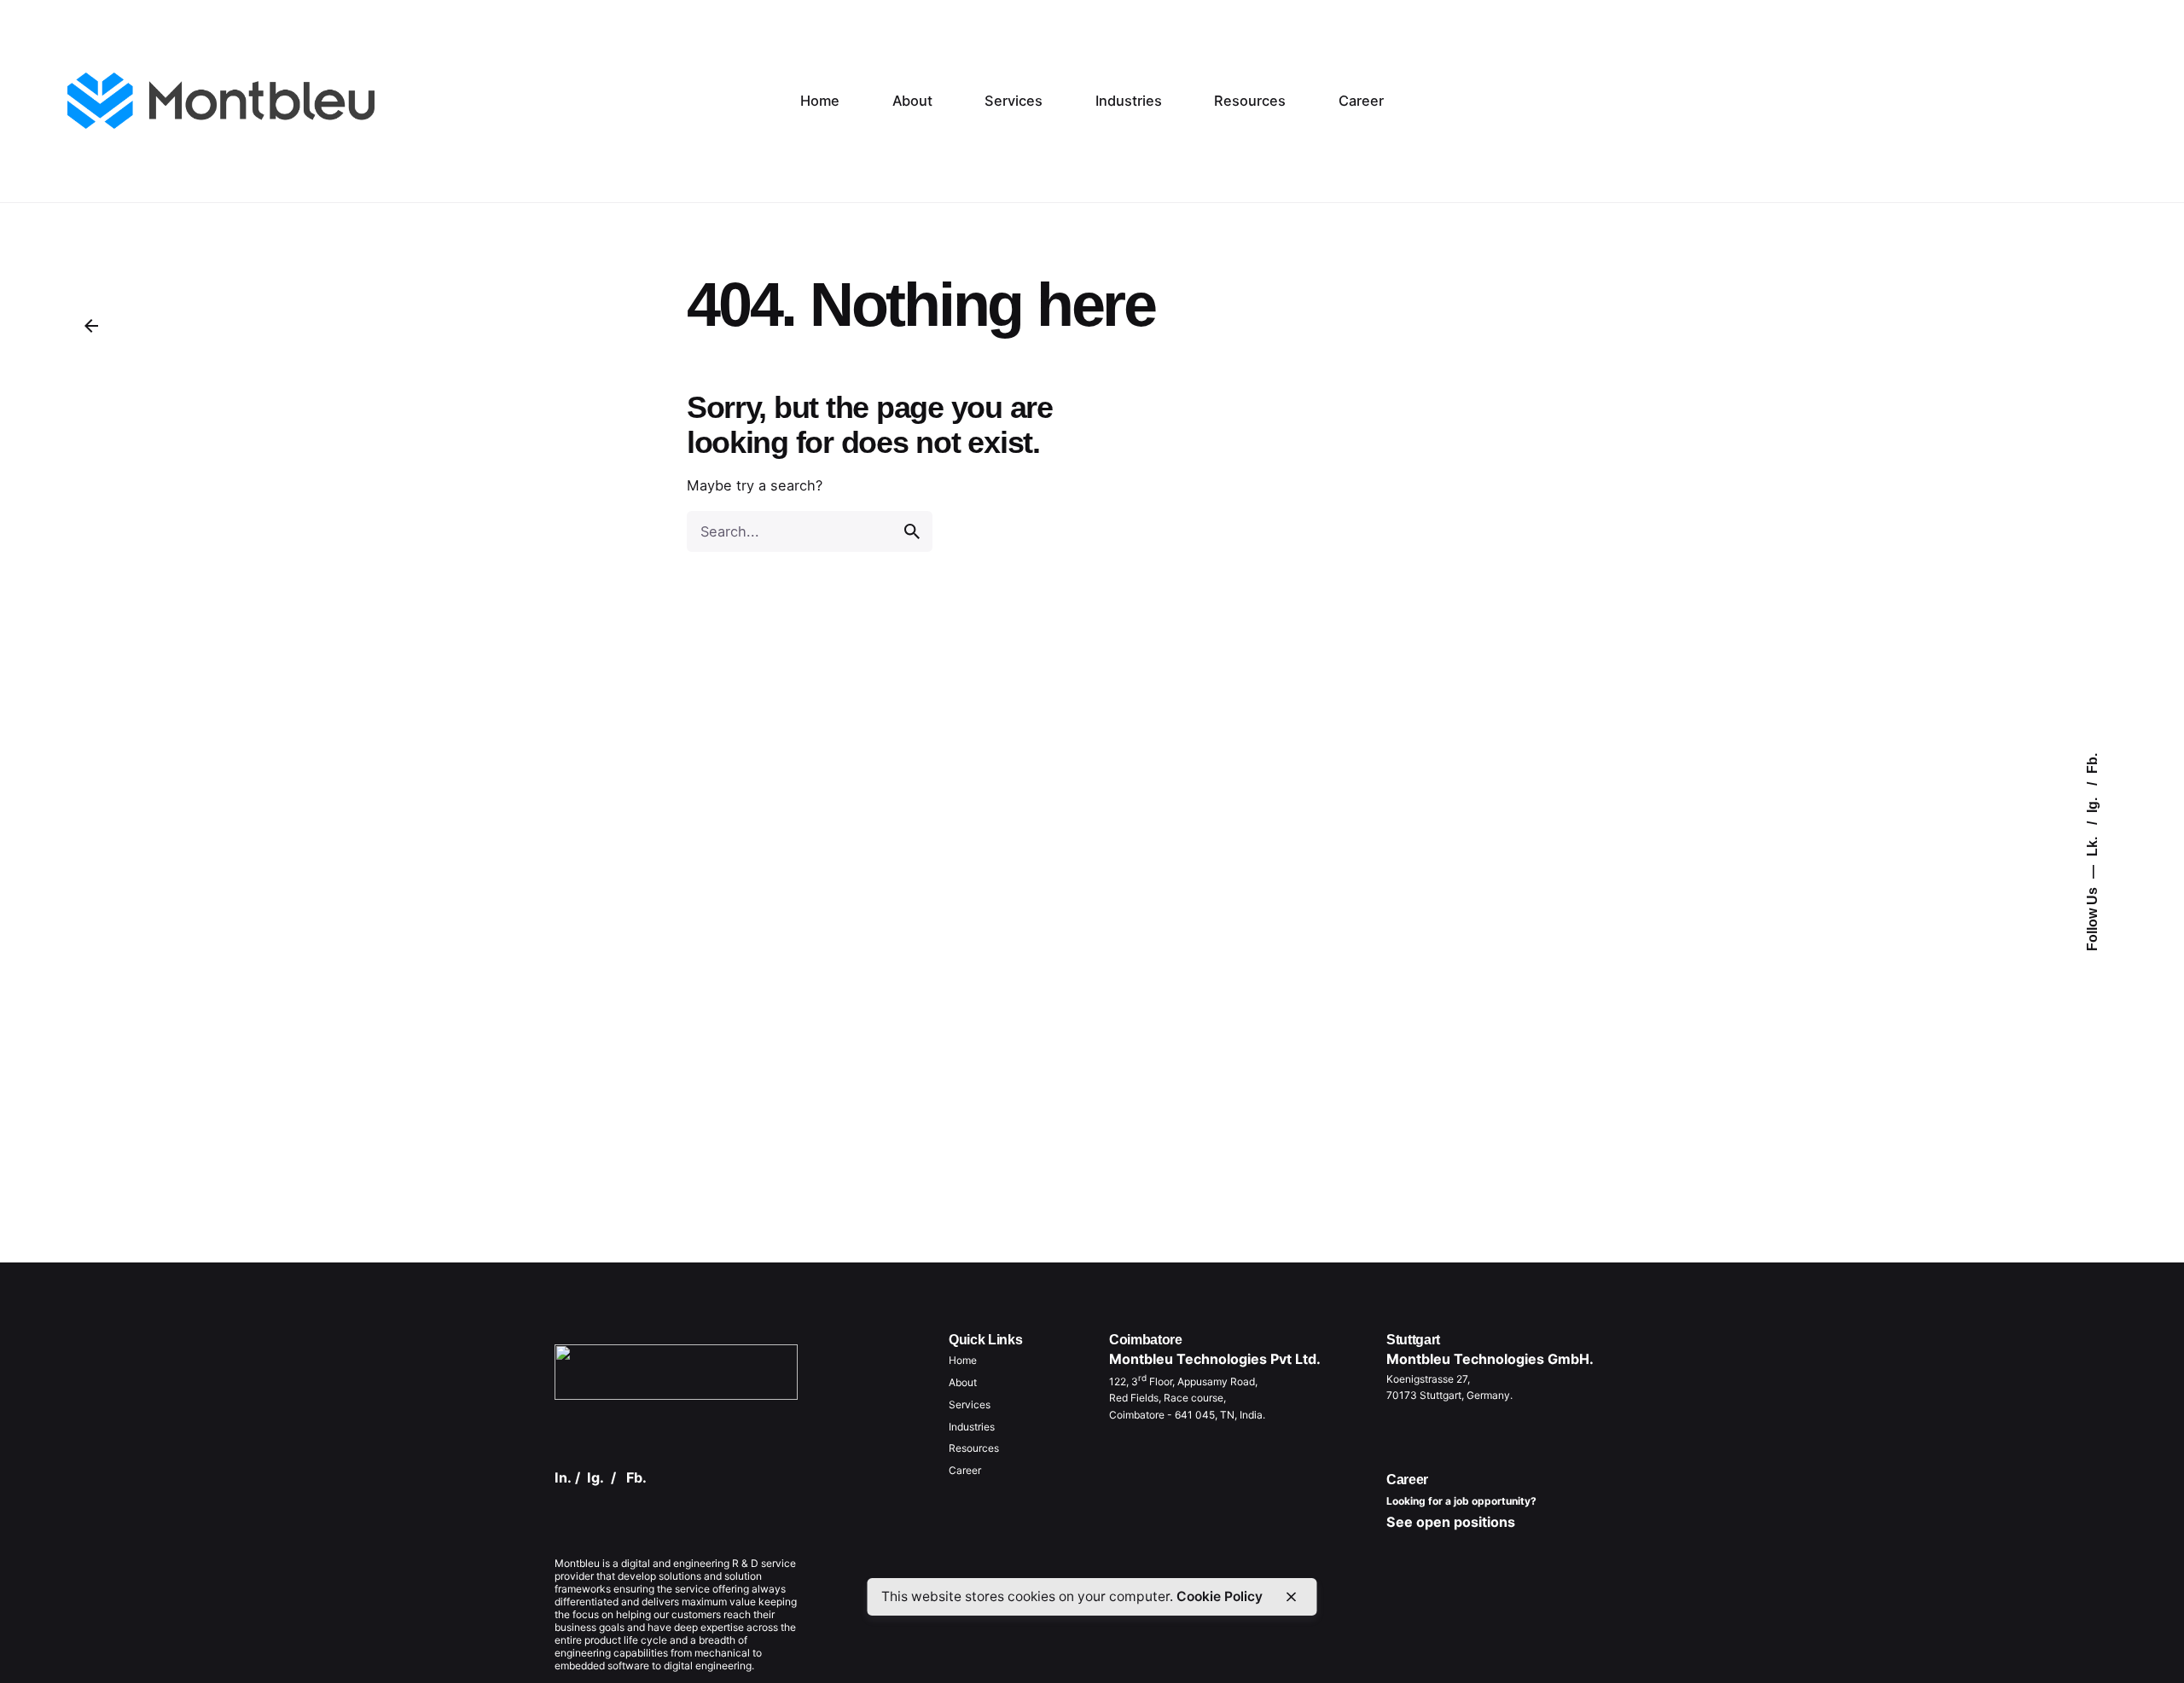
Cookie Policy (1220, 1596)
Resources (974, 1448)
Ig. (2092, 804)
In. (563, 1477)
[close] (1291, 1597)
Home (963, 1360)
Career (965, 1470)
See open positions (1451, 1522)
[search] (912, 531)
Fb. (2092, 763)
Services (970, 1404)
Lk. (2092, 845)
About (963, 1382)
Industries (972, 1427)
